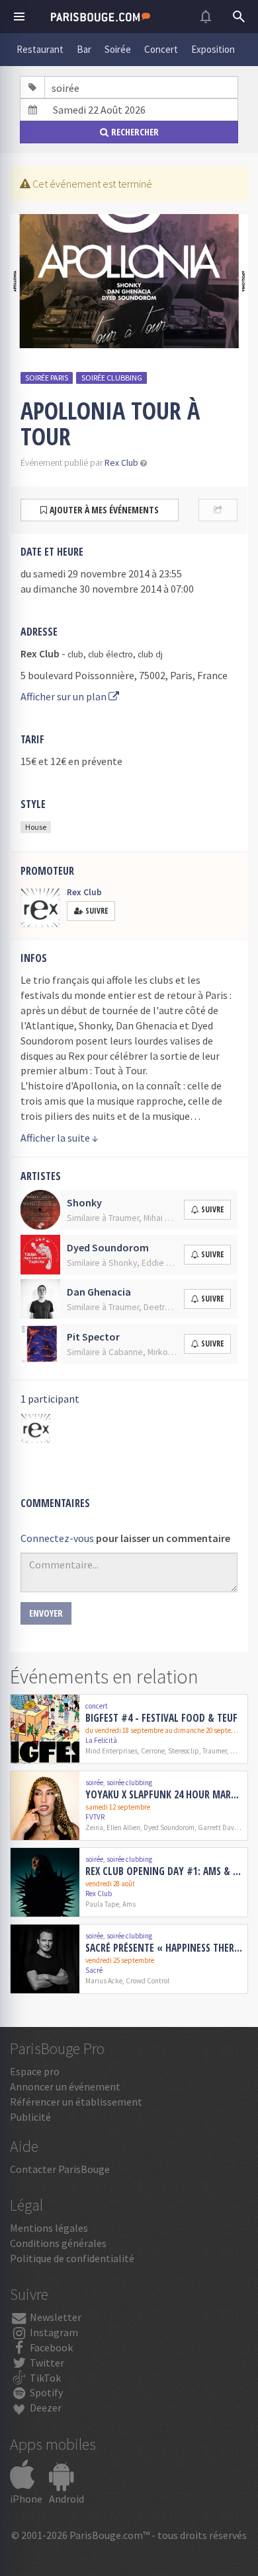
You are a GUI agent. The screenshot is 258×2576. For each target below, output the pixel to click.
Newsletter (55, 2317)
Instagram (53, 2332)
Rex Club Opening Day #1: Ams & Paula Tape (164, 1871)
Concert (161, 49)
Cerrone (153, 1751)
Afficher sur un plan (64, 696)
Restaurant (40, 49)
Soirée (118, 49)
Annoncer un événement (65, 2086)
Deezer (45, 2408)
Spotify (45, 2392)
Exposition (213, 49)
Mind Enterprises (111, 1751)
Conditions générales (58, 2243)
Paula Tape (102, 1904)
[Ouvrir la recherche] (239, 17)
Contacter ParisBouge (60, 2169)
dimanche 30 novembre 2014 (97, 589)
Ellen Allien (123, 1827)
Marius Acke (104, 1981)
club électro (110, 654)
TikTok (44, 2378)
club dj (150, 654)
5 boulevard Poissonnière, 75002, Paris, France (124, 675)
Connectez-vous (57, 1538)
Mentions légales (49, 2228)
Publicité (30, 2117)
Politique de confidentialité (72, 2258)
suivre (212, 1209)
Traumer (215, 1751)
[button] (144, 463)
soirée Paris (47, 378)
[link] (129, 1729)
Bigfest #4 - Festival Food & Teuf (161, 1718)
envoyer (46, 1613)
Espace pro (35, 2071)
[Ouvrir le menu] (19, 17)
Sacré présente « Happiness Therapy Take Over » (164, 1948)
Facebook (50, 2347)
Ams (129, 1904)
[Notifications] (206, 17)
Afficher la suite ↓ (60, 1138)
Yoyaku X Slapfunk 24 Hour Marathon (164, 1794)
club (75, 654)
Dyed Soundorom (169, 1827)
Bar (84, 49)
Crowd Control (148, 1981)
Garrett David (219, 1827)
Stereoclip (184, 1751)
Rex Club (121, 463)
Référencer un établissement (76, 2102)
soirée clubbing (112, 378)
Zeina (94, 1827)
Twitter (46, 2363)
